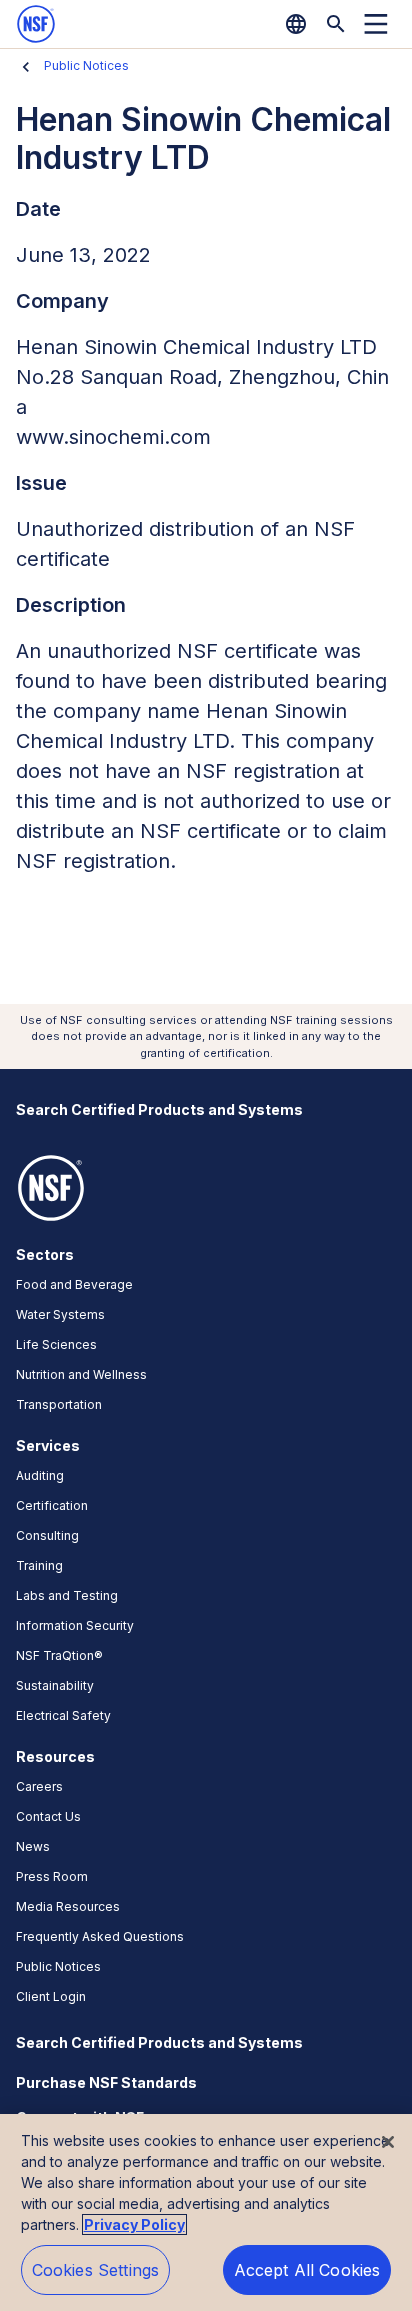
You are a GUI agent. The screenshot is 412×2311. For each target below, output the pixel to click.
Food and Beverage (74, 1284)
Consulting (47, 1535)
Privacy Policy (134, 2224)
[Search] (336, 24)
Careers (39, 1786)
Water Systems (60, 1314)
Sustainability (55, 1685)
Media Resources (68, 1906)
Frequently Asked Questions (100, 1936)
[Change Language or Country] (296, 24)
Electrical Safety (63, 1715)
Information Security (75, 1625)
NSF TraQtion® (59, 1655)
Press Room (52, 1876)
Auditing (40, 1475)
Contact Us (48, 1816)
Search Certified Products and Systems (159, 1109)
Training (39, 1565)
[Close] (388, 2142)
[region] (206, 2212)
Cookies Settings (96, 2270)
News (33, 1846)
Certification (52, 1505)
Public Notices (86, 65)
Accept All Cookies (307, 2270)
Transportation (59, 1404)
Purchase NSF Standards (106, 2082)
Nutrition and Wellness (81, 1374)
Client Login (51, 1996)
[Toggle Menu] (376, 24)
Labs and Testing (67, 1595)
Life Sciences (56, 1344)
